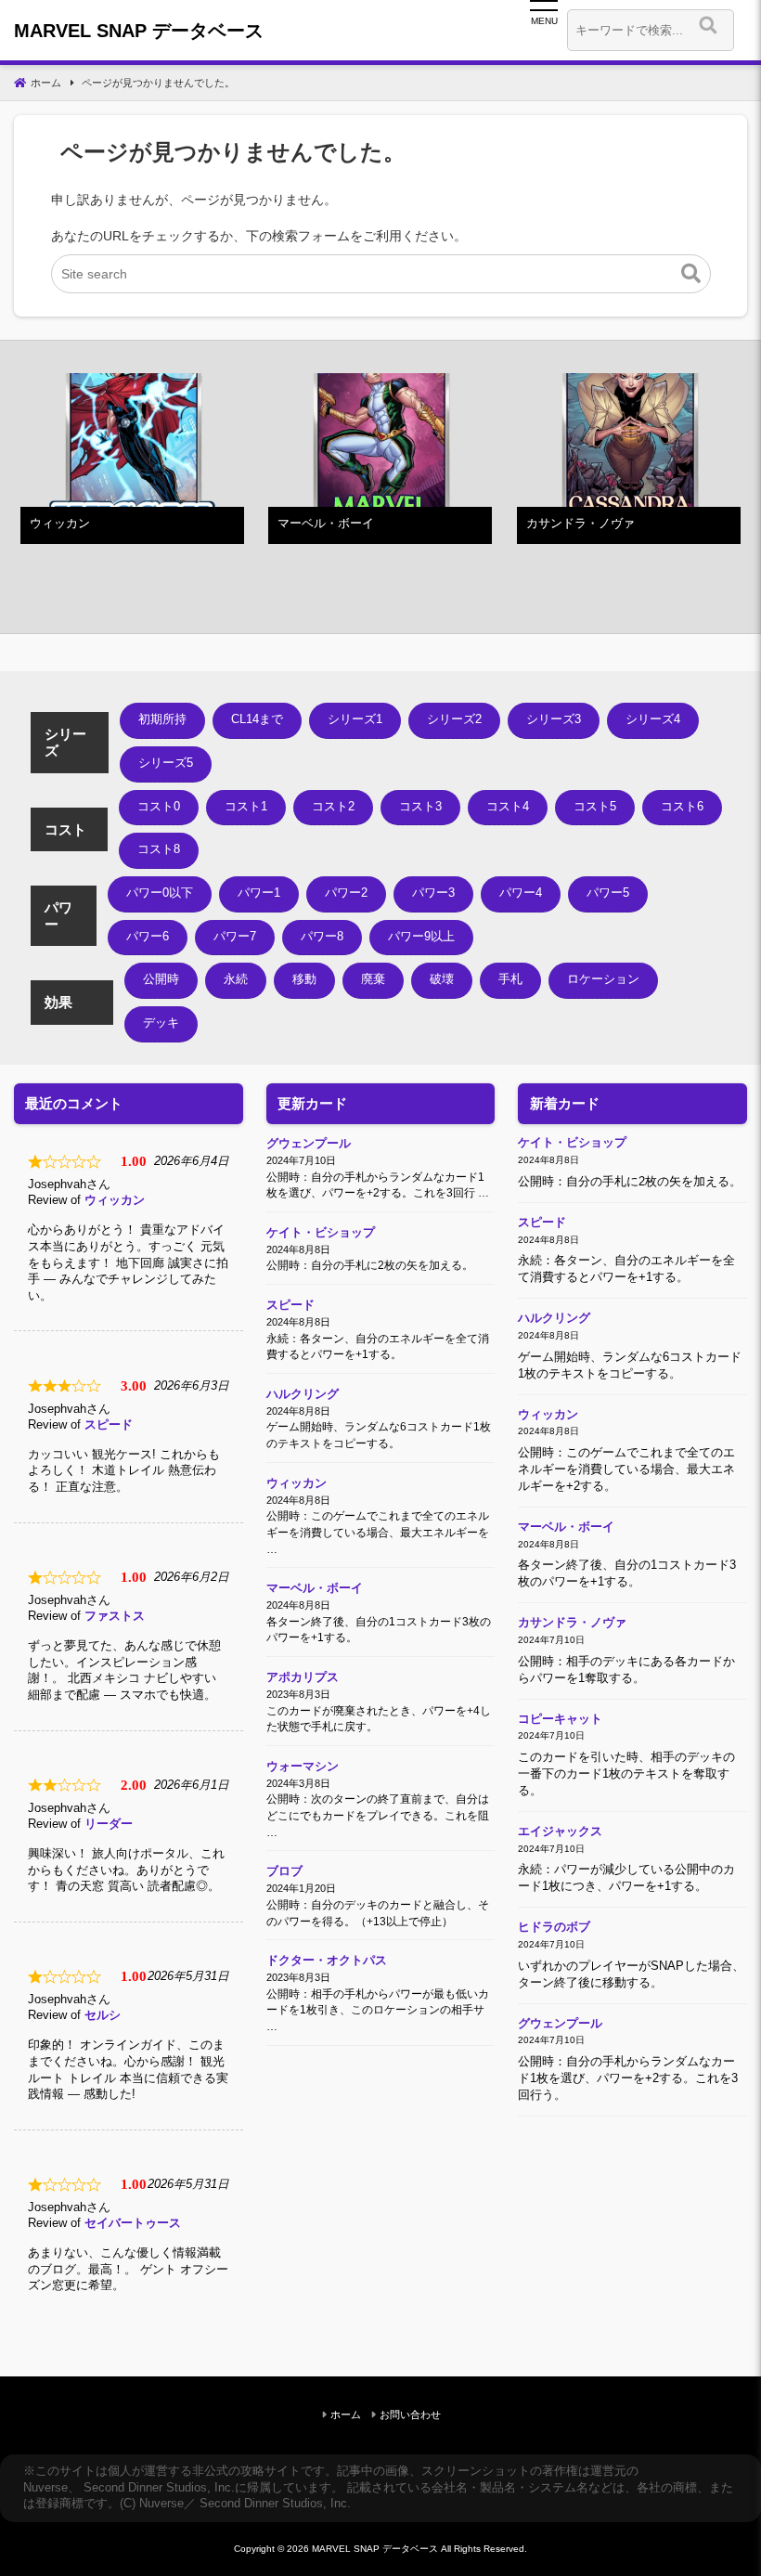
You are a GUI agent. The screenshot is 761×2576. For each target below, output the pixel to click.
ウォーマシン (303, 1767)
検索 (745, 30)
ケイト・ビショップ (321, 1233)
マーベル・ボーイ (315, 1588)
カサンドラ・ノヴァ (572, 1623)
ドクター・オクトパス (327, 1961)
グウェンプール (309, 1144)
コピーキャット (560, 1719)
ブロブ (284, 1871)
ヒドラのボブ (554, 1927)
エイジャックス (560, 1832)
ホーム (346, 2414)
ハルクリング (303, 1394)
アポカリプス (303, 1677)
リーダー (109, 1824)
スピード (109, 1425)
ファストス (115, 1616)
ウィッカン (115, 1200)
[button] (691, 274)
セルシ (103, 2015)
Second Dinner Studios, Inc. (159, 2488)
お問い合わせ (410, 2414)
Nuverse (45, 2488)
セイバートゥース (133, 2223)
